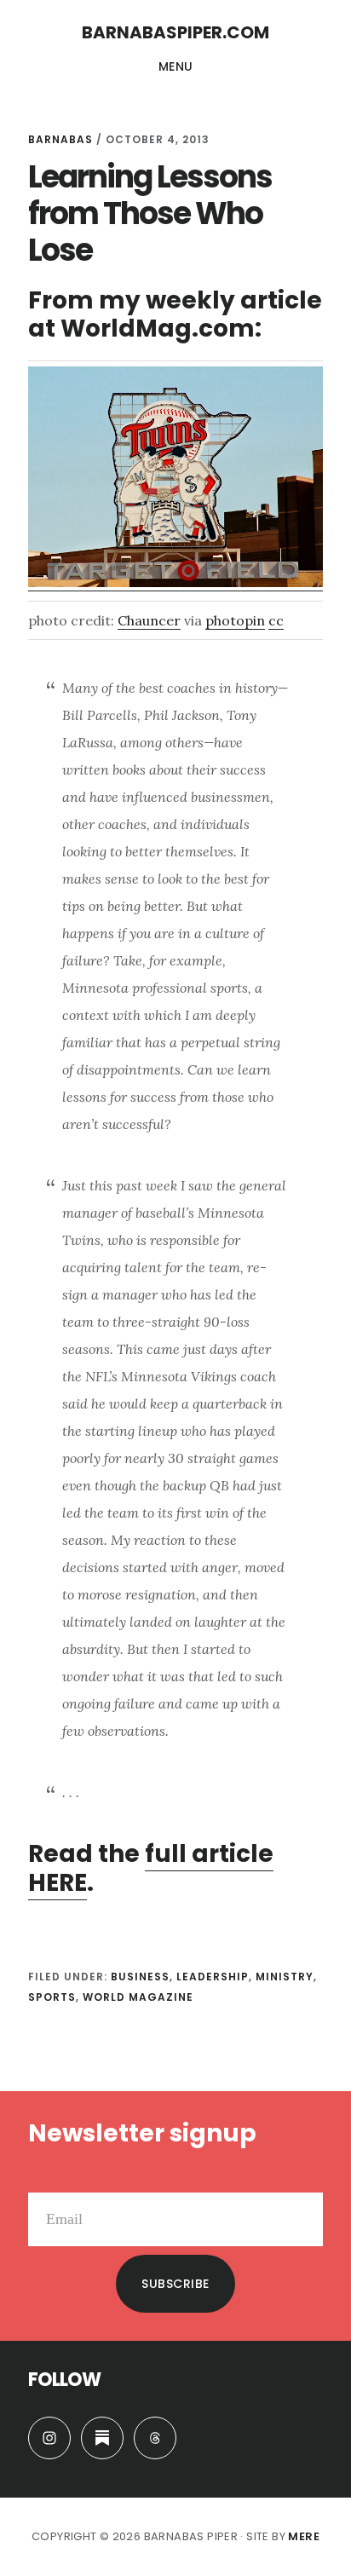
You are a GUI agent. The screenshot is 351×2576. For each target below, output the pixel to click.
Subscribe (175, 2284)
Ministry (285, 1977)
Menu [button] (176, 66)
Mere (304, 2536)
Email (46, 2179)
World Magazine (138, 1997)
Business (140, 1977)
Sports (52, 1997)
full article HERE (151, 1868)
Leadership (213, 1977)
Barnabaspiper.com (175, 32)
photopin (235, 620)
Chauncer (149, 620)
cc (276, 620)
